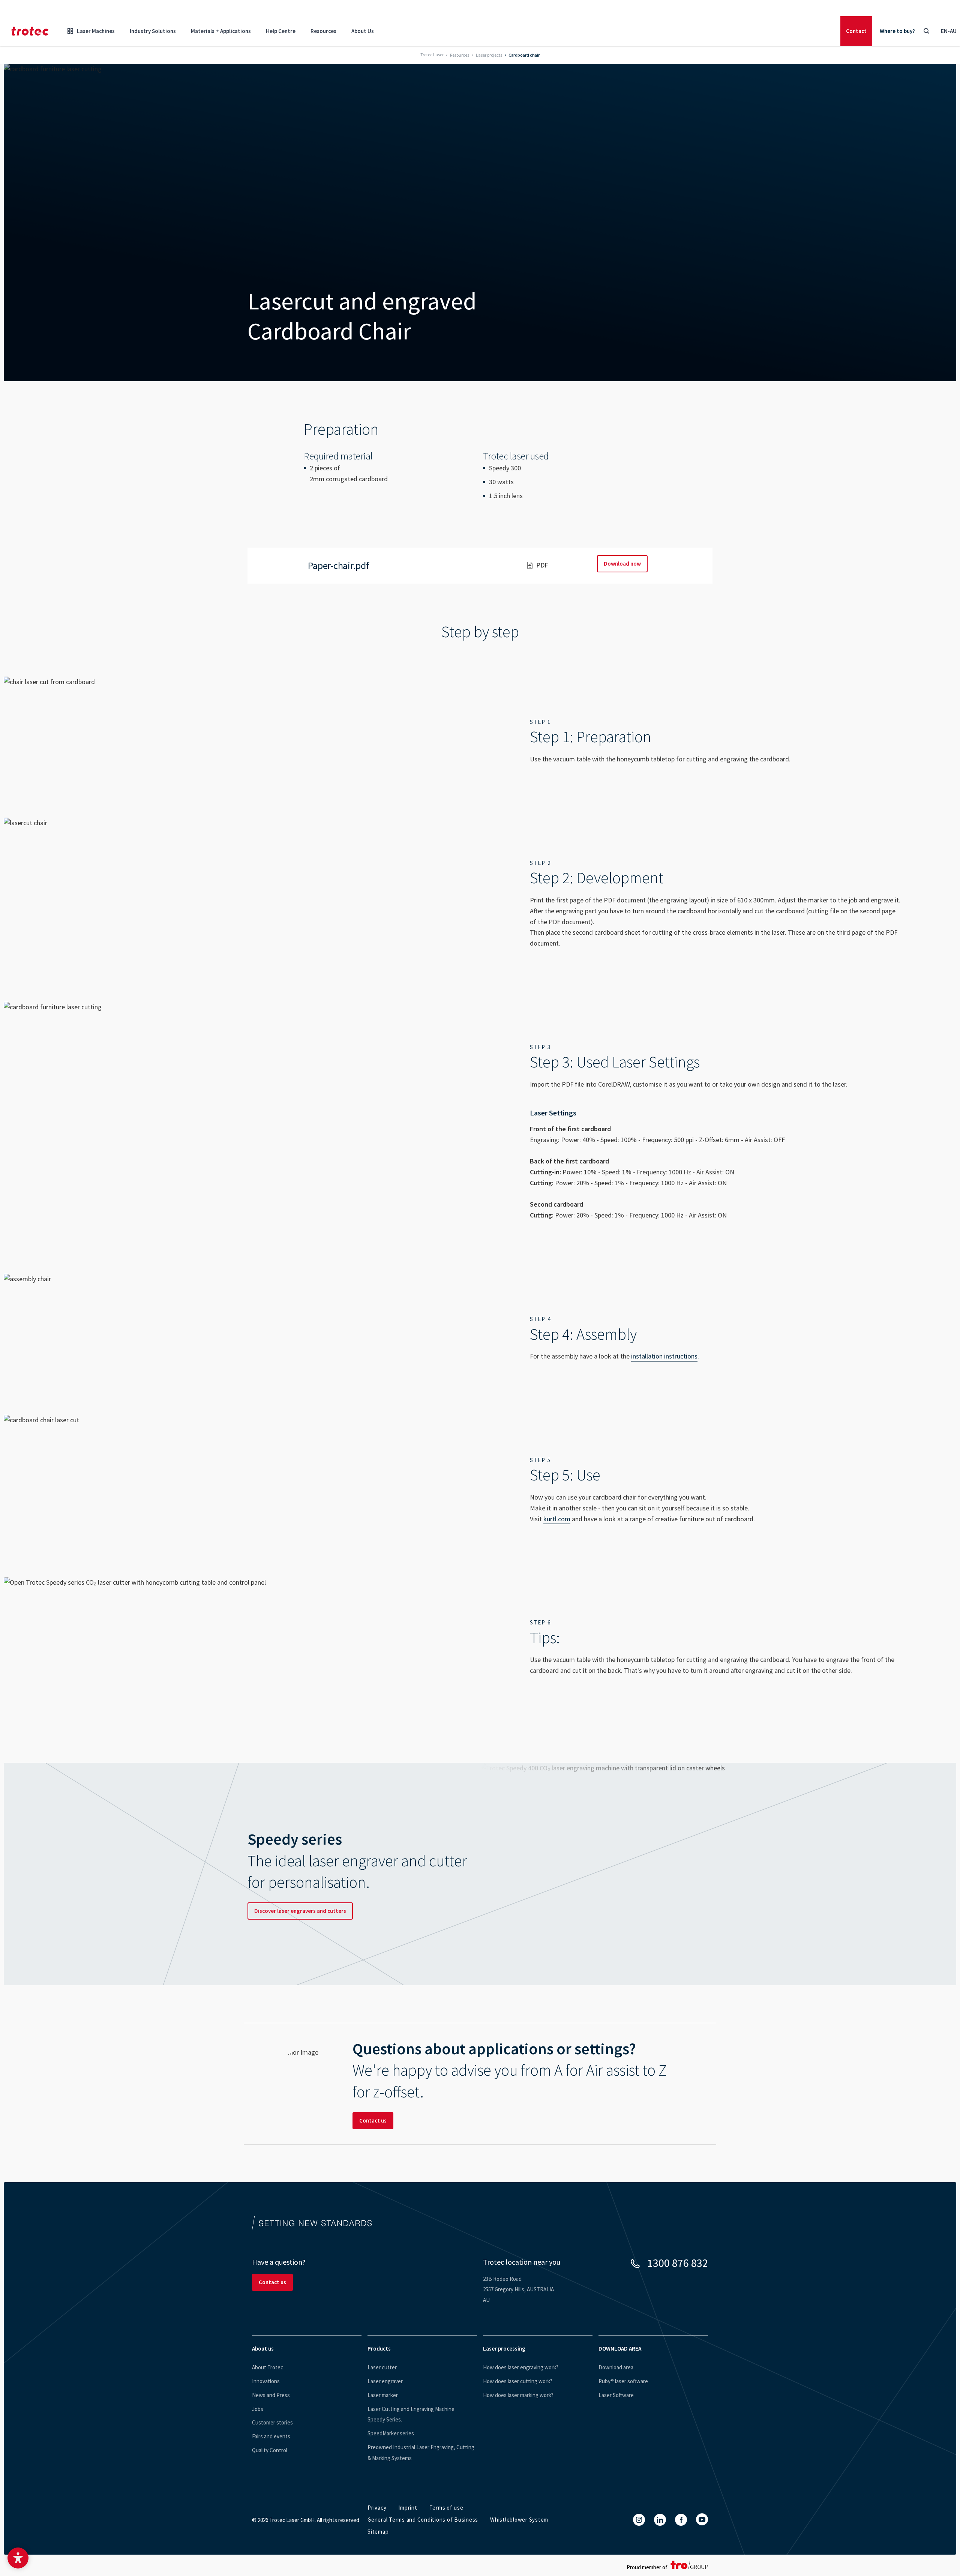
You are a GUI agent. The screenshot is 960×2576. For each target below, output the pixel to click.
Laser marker (383, 2395)
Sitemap (378, 2532)
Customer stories (272, 2422)
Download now (622, 564)
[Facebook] (681, 2520)
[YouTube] (702, 2519)
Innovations (266, 2381)
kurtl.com (557, 1519)
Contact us (373, 2120)
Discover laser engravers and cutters (300, 1911)
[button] (18, 2558)
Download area (616, 2367)
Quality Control (270, 2450)
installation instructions (664, 1356)
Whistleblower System (519, 2520)
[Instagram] (639, 2520)
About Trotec (268, 2367)
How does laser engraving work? (521, 2367)
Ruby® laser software (623, 2381)
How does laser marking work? (518, 2395)
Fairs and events (271, 2436)
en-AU (949, 31)
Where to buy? (897, 31)
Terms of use (446, 2508)
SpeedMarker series (391, 2433)
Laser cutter (382, 2367)
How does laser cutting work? (518, 2381)
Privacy (377, 2508)
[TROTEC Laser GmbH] (30, 31)
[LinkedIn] (660, 2520)
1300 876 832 (678, 2263)
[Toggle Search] (926, 31)
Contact (856, 31)
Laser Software (616, 2395)
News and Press (271, 2395)
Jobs (258, 2409)
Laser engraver (385, 2381)
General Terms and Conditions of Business (423, 2520)
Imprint (408, 2508)
